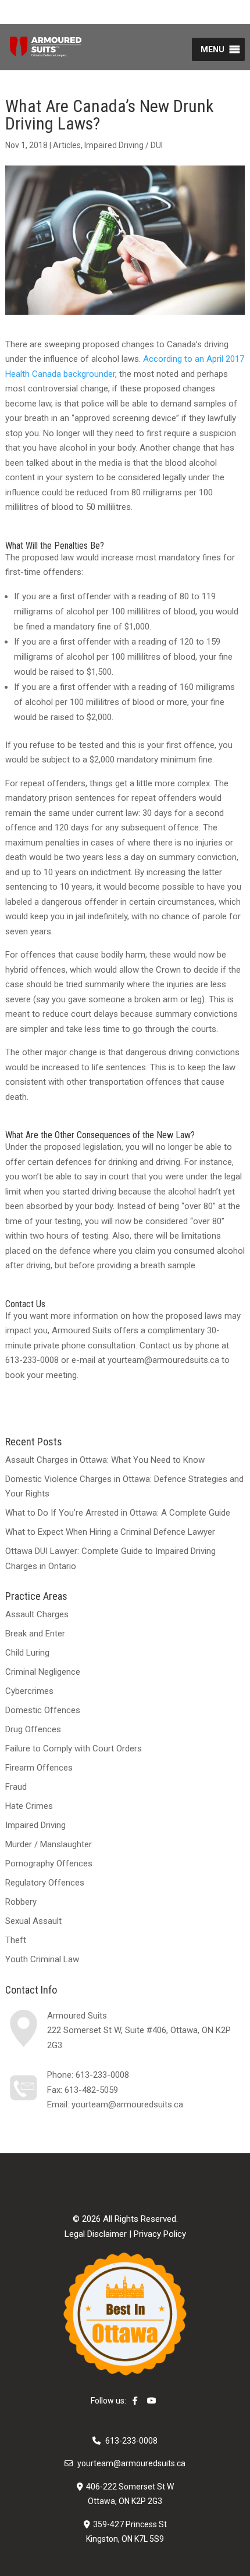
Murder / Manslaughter (49, 1844)
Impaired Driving (35, 1825)
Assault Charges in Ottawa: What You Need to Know (105, 1460)
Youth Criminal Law (42, 1959)
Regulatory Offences (45, 1883)
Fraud (16, 1787)
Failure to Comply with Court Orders (74, 1748)
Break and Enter (35, 1634)
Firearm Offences (39, 1768)
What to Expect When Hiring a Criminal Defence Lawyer (110, 1532)
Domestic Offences (43, 1710)
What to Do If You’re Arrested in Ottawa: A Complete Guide (118, 1513)
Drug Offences (33, 1729)
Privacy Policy (160, 2234)
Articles (67, 145)
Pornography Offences (49, 1863)
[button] (212, 49)
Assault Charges (37, 1614)
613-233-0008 (102, 2075)
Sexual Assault (33, 1921)
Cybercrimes (29, 1691)
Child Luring (27, 1653)
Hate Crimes (29, 1806)
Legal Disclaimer (96, 2234)
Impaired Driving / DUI (124, 145)
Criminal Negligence (43, 1672)
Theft (16, 1940)
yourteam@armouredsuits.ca (127, 2104)
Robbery (21, 1902)
